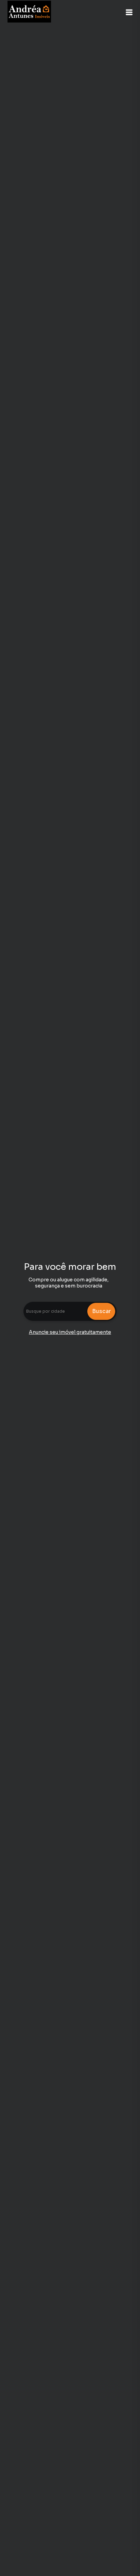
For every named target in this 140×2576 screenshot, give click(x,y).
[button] (129, 12)
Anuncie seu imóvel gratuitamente (70, 1332)
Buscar (101, 1311)
